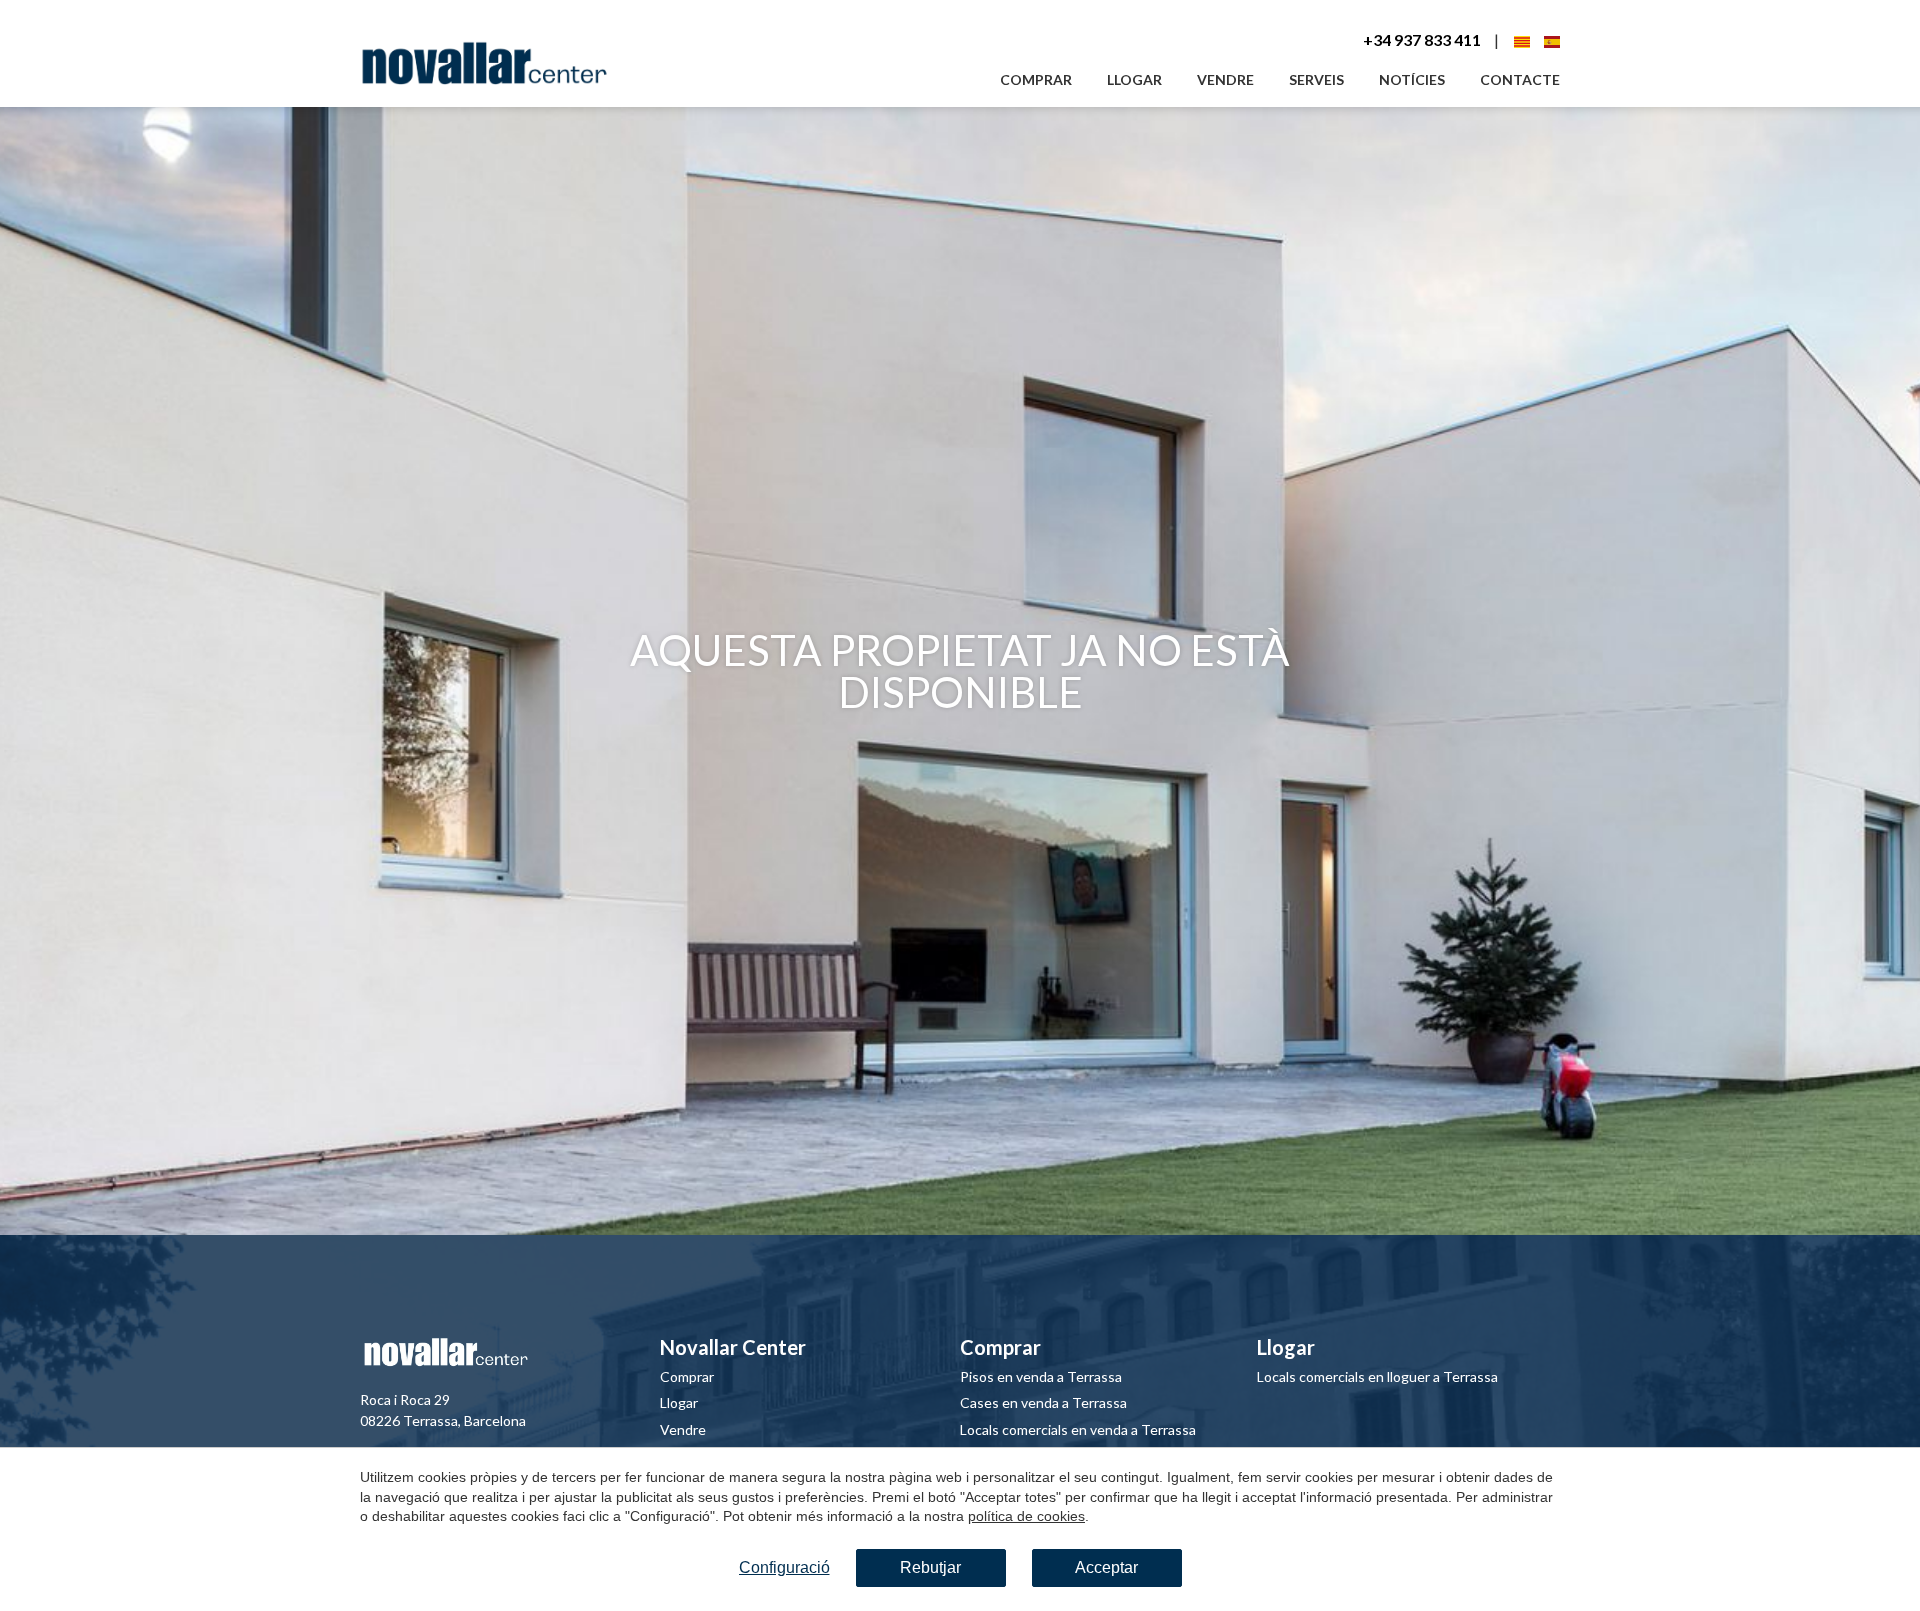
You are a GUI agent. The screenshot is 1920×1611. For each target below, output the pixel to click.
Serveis (1316, 79)
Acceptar (1106, 1567)
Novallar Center (733, 1347)
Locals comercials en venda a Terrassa (1078, 1429)
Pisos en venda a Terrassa (1041, 1376)
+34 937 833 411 (1422, 39)
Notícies (1412, 79)
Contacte (1520, 79)
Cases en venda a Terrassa (1043, 1402)
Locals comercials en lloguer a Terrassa (1377, 1376)
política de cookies (1026, 1516)
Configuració (784, 1567)
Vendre (1225, 79)
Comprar (1036, 79)
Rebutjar (930, 1567)
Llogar (1134, 79)
